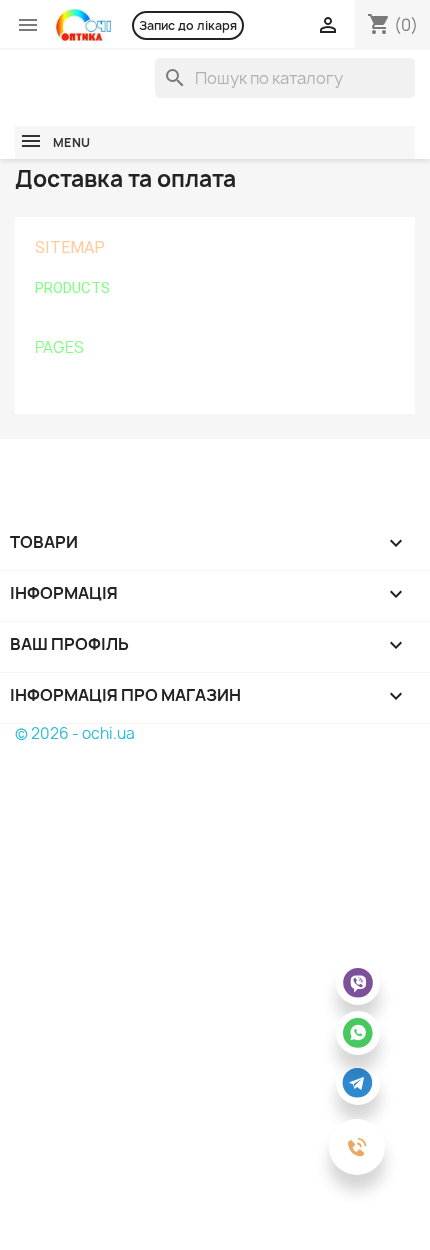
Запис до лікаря (188, 25)
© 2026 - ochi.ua (75, 733)
